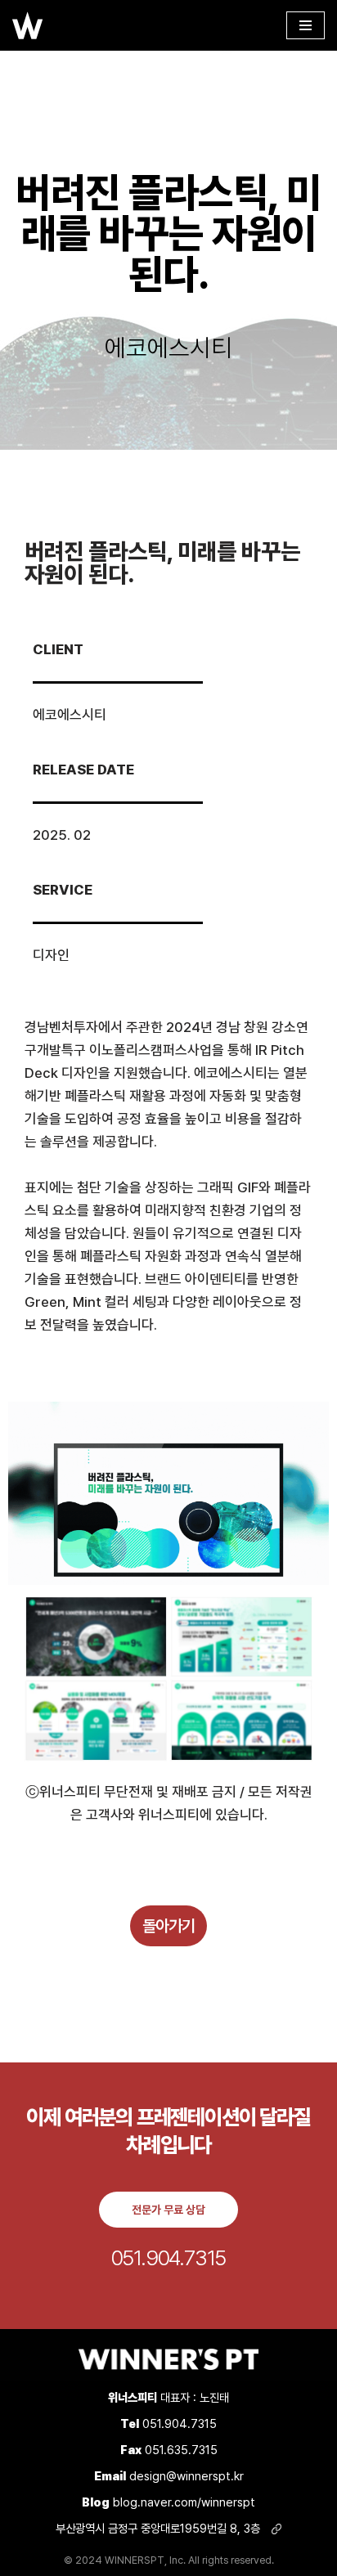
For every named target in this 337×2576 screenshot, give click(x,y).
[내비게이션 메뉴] (306, 25)
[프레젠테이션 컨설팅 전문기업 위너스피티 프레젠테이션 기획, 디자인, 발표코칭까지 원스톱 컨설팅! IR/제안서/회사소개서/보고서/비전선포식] (28, 25)
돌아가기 (168, 1926)
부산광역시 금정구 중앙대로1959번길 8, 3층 (160, 2528)
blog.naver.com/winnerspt (168, 2502)
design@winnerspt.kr (186, 2476)
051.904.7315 (180, 2423)
